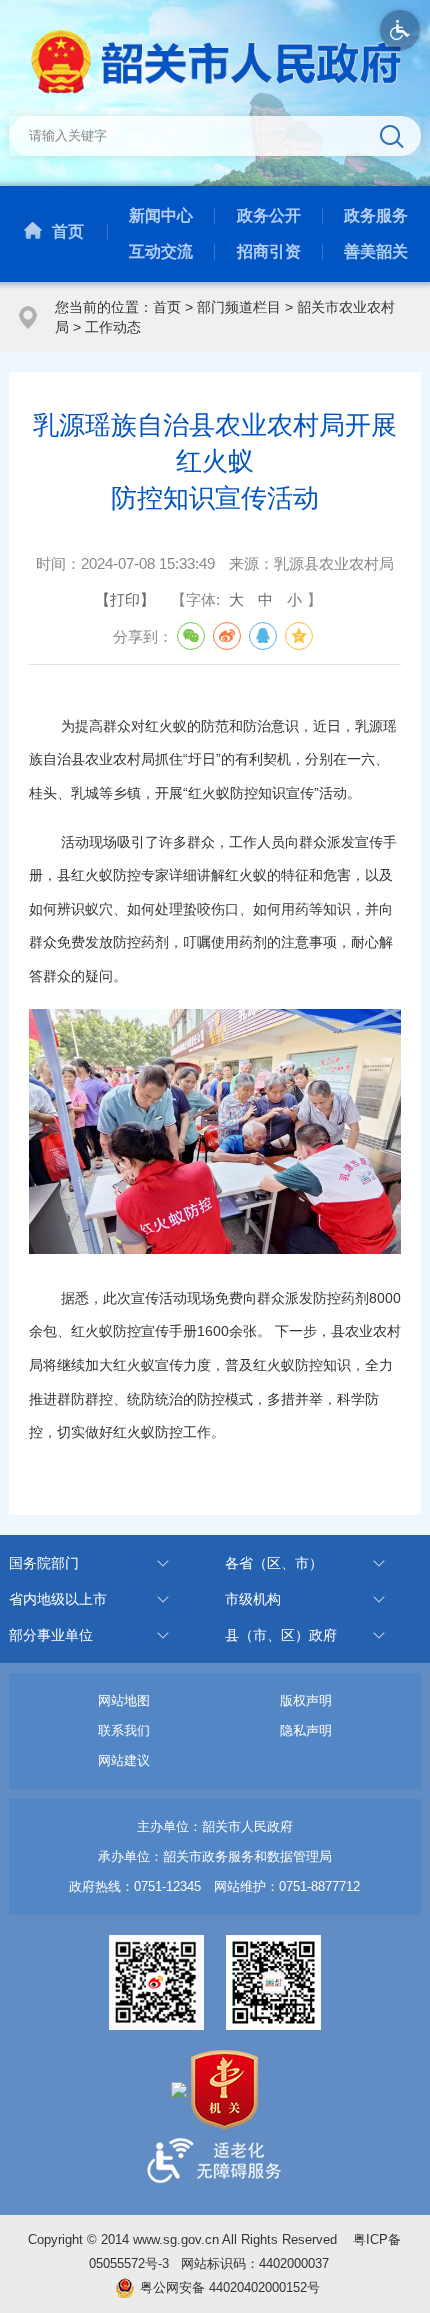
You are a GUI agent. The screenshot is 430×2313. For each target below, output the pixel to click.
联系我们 (124, 1730)
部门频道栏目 (239, 307)
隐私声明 (306, 1730)
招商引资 (269, 251)
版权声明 (306, 1700)
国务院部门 (44, 1563)
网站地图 (124, 1700)
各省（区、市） (274, 1563)
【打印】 (125, 599)
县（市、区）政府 (281, 1635)
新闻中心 (161, 215)
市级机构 (253, 1599)
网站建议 (124, 1760)
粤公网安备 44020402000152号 (230, 2287)
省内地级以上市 (58, 1599)
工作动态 (113, 327)
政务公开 (269, 215)
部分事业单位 (51, 1635)
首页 (68, 231)
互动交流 (161, 251)
